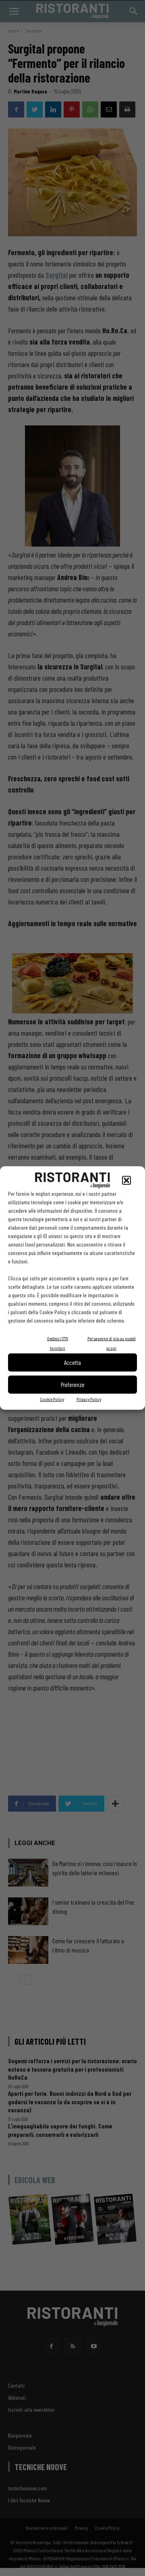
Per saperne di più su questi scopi (112, 1343)
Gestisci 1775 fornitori (58, 1343)
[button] (126, 1180)
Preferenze (73, 1385)
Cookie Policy (52, 1399)
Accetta (72, 1362)
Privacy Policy (89, 1399)
